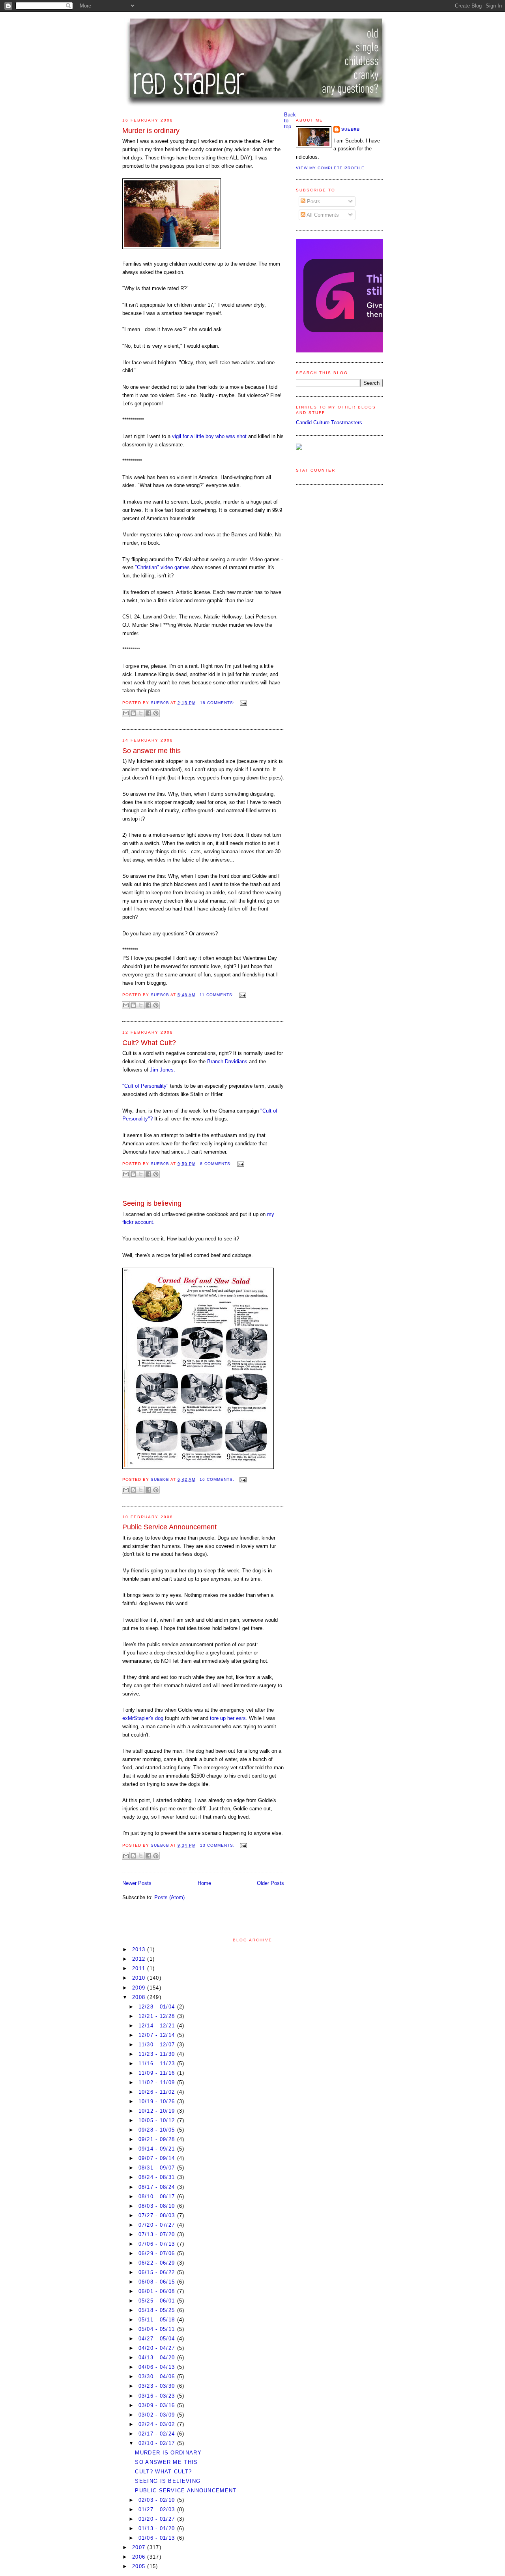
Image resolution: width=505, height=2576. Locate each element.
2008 (140, 1997)
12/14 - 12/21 (158, 2026)
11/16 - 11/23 (158, 2064)
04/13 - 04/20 (158, 2358)
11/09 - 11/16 (158, 2073)
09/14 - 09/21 (158, 2149)
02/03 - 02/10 (158, 2500)
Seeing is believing (152, 1203)
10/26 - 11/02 (158, 2092)
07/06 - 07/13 (158, 2244)
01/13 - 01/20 (158, 2528)
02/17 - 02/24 (158, 2434)
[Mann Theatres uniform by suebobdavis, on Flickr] (172, 247)
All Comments (322, 215)
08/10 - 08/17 (158, 2197)
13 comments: (218, 1845)
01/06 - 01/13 (158, 2538)
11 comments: (218, 995)
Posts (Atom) (169, 1897)
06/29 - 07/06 (158, 2253)
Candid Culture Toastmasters (329, 422)
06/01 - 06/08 (158, 2291)
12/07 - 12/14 (158, 2035)
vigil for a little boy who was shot (210, 436)
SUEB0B (351, 129)
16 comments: (218, 1479)
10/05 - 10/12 (158, 2120)
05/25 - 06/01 (158, 2301)
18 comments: (218, 703)
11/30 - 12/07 (158, 2045)
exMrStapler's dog (144, 1718)
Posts (313, 201)
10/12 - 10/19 (158, 2111)
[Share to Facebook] (148, 713)
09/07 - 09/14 (158, 2158)
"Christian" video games (162, 567)
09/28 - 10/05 (158, 2130)
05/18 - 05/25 (158, 2310)
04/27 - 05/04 (158, 2339)
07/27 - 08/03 (158, 2215)
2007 (140, 2547)
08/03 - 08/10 (158, 2206)
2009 (140, 1988)
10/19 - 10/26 (158, 2101)
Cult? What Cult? (149, 1043)
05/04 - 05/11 (158, 2329)
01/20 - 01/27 (158, 2519)
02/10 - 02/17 (158, 2443)
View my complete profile (330, 168)
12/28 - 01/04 (158, 2007)
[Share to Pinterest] (156, 713)
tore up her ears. (229, 1718)
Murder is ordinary (151, 131)
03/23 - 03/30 (158, 2386)
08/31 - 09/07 (158, 2168)
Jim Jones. (163, 1070)
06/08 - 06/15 (158, 2282)
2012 (140, 1959)
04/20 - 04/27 (158, 2348)
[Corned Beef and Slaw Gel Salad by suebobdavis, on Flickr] (198, 1467)
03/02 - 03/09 (158, 2415)
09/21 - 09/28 (158, 2139)
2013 (140, 1949)
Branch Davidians (227, 1061)
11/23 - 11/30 (158, 2054)
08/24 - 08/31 (158, 2177)
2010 (140, 1978)
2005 (140, 2566)
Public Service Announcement (169, 1527)
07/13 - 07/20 (158, 2234)
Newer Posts (137, 1883)
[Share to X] (141, 713)
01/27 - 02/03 (158, 2509)
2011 (140, 1968)
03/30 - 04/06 (158, 2376)
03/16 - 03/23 (158, 2396)
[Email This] (126, 713)
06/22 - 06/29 (158, 2263)
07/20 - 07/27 (158, 2225)
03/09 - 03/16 (158, 2405)
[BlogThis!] (133, 713)
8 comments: (217, 1164)
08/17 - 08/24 (158, 2187)
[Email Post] (242, 703)
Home (204, 1883)
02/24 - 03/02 (158, 2424)
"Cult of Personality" (146, 1086)
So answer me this (151, 751)
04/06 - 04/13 (158, 2367)
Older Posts (270, 1883)
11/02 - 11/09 (158, 2082)
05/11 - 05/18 (158, 2320)
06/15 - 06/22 (158, 2272)
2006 (140, 2557)
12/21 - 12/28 (158, 2016)
